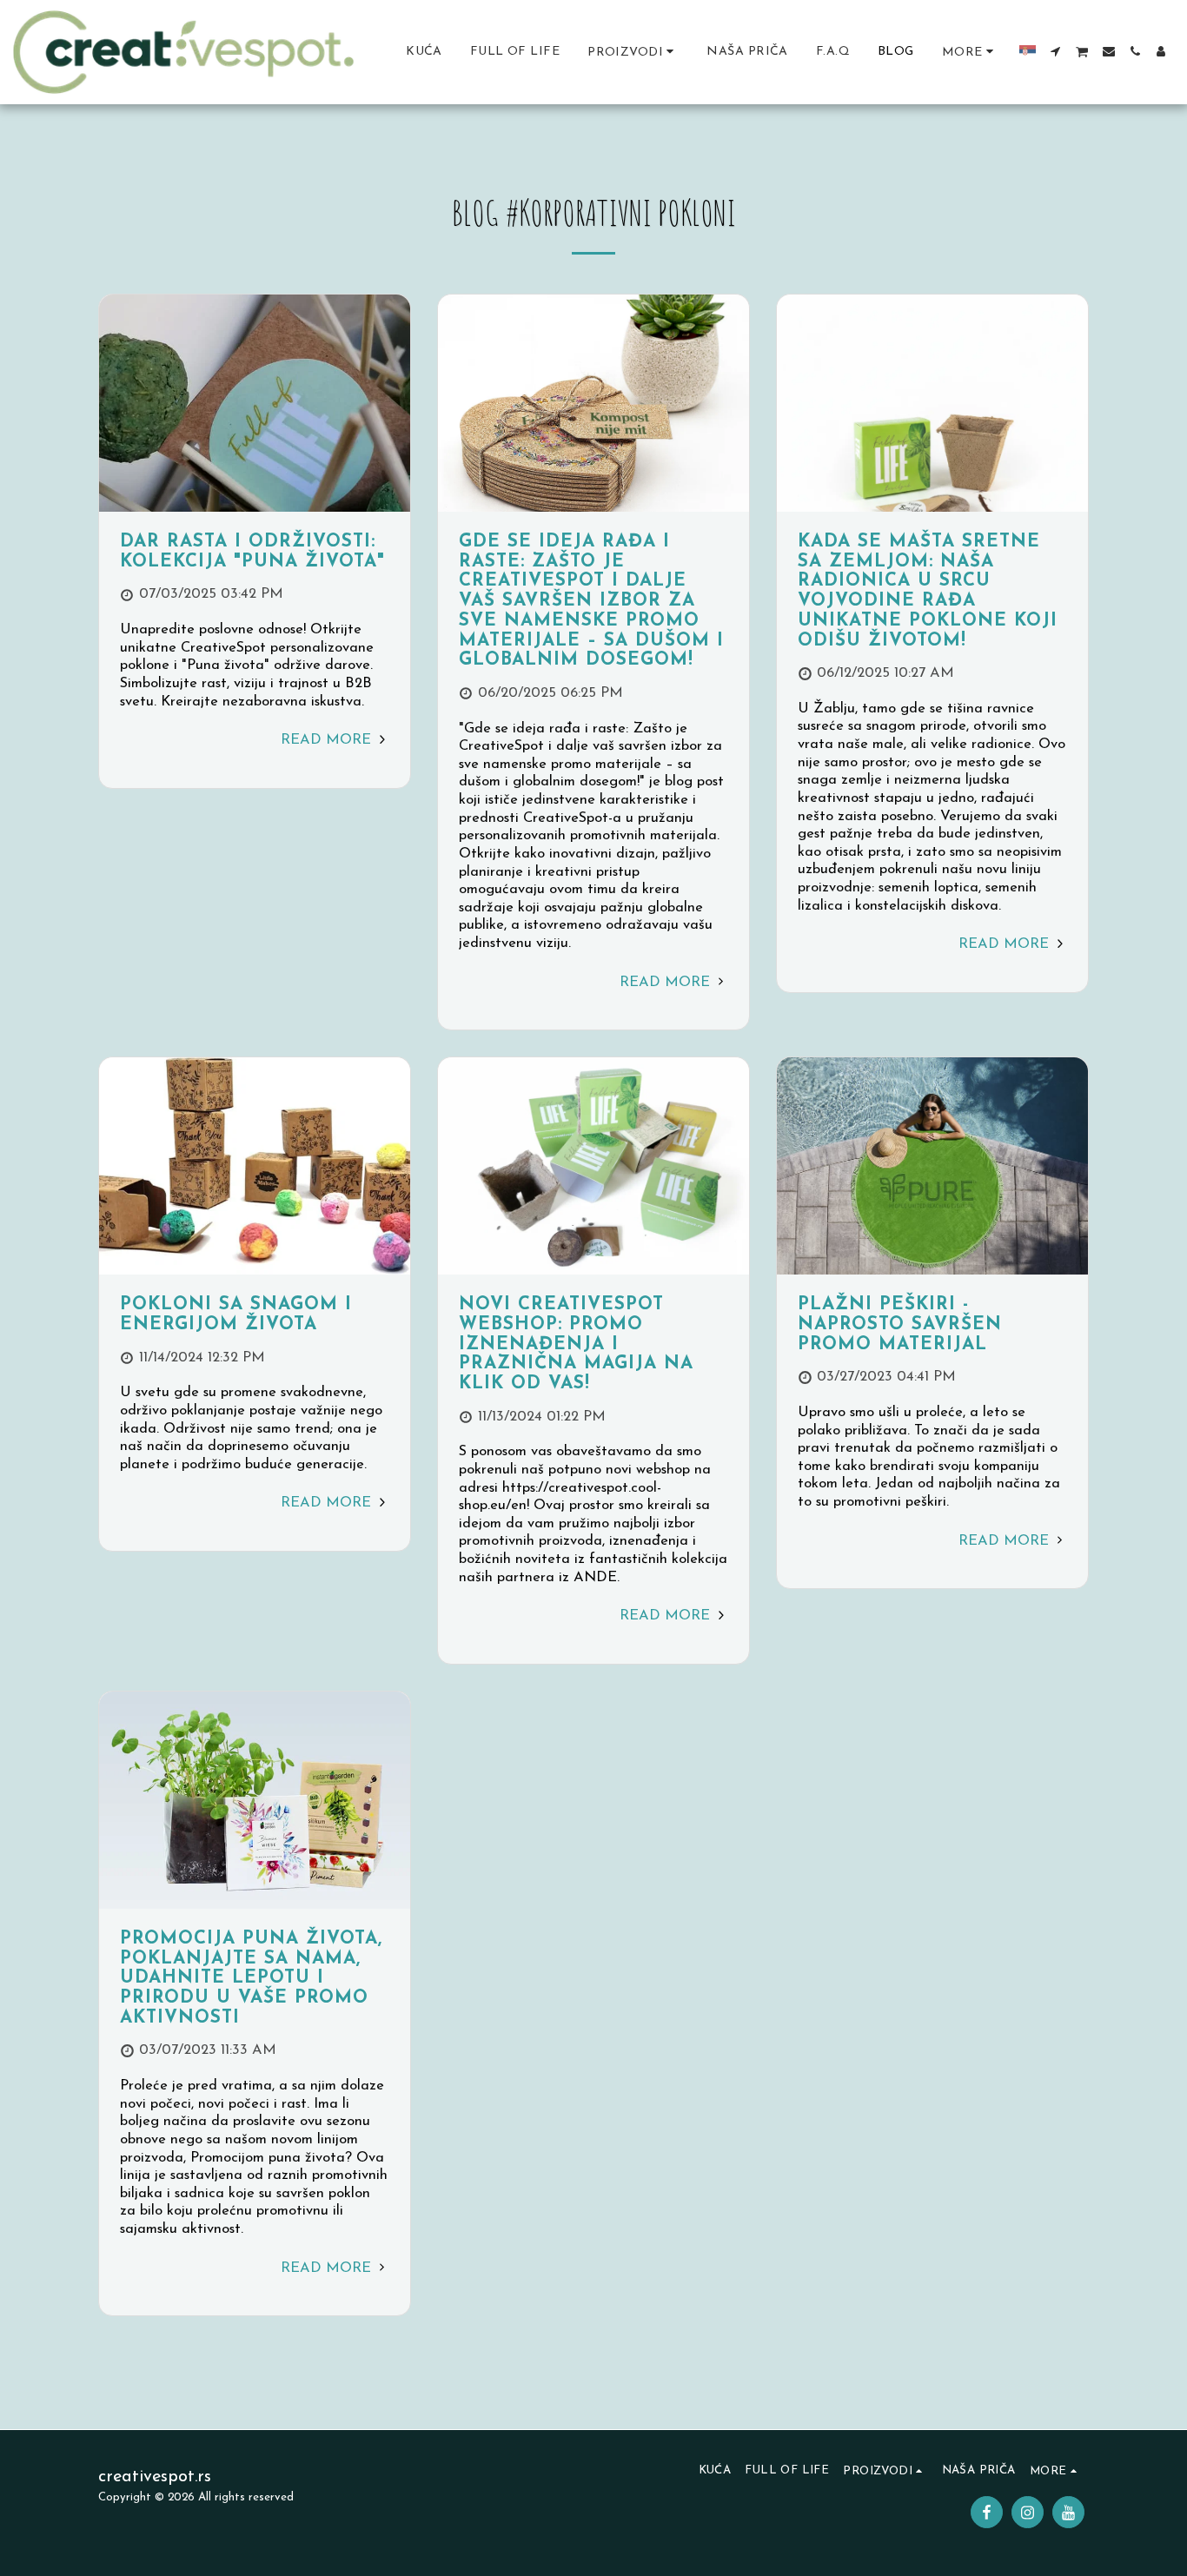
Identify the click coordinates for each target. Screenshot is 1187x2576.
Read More (328, 740)
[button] (1056, 51)
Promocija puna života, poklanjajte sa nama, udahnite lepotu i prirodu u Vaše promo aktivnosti (251, 1979)
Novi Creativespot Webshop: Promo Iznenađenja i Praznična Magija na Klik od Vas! (576, 1344)
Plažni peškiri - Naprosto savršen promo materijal (900, 1324)
